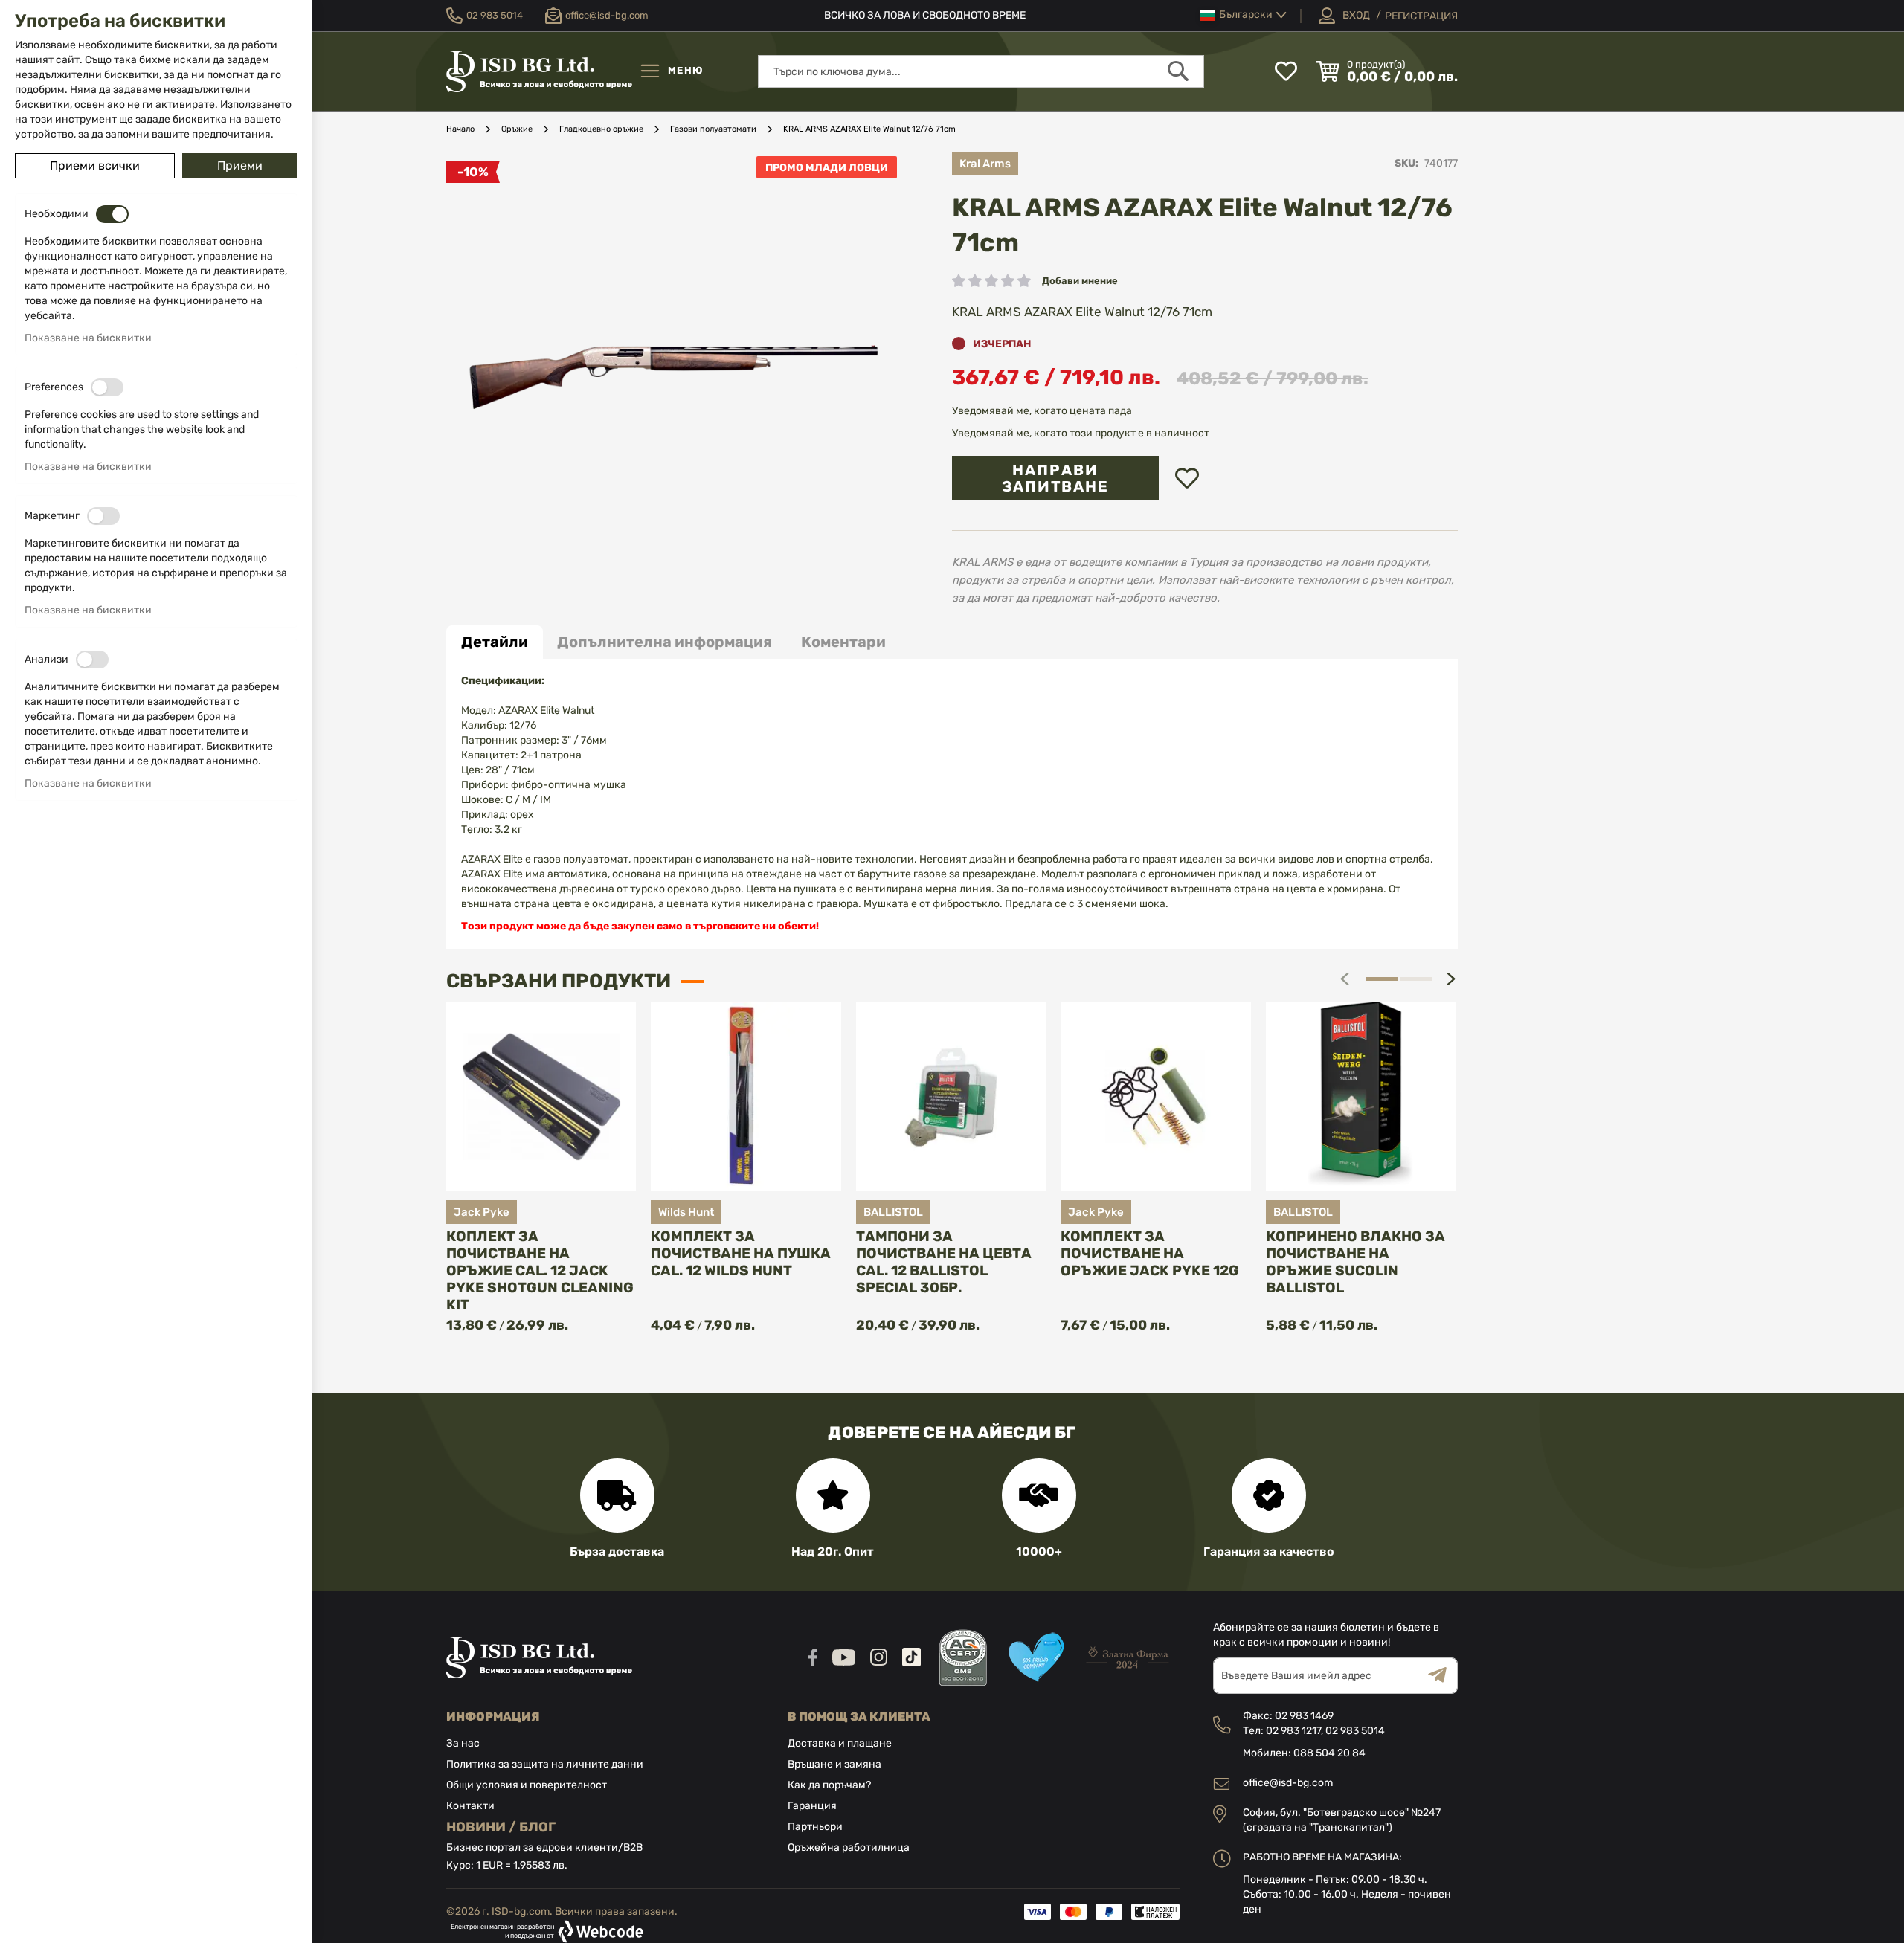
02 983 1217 (1293, 1731)
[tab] (495, 642)
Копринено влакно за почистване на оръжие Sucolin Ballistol (1355, 1262)
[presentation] (1451, 979)
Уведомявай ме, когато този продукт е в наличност (1081, 433)
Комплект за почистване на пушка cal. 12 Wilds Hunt (741, 1253)
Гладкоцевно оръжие (601, 129)
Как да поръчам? (829, 1785)
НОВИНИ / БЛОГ (501, 1827)
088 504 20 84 (1329, 1753)
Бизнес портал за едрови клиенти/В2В (544, 1847)
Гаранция (812, 1806)
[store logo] (539, 71)
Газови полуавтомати (713, 129)
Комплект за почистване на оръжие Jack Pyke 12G (1150, 1253)
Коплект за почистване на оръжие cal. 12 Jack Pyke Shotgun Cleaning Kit (540, 1270)
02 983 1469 (1304, 1716)
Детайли (495, 642)
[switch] (112, 214)
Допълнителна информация (665, 642)
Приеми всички (95, 165)
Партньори (815, 1827)
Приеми (240, 165)
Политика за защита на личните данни (545, 1764)
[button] (1244, 15)
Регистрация (1421, 16)
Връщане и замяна (834, 1764)
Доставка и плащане (840, 1743)
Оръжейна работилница (849, 1847)
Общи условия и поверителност (527, 1785)
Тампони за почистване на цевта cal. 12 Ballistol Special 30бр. (944, 1262)
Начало (460, 129)
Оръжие (517, 129)
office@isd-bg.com (1288, 1783)
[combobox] (981, 71)
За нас (463, 1743)
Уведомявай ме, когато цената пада (1042, 411)
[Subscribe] (1443, 1676)
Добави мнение (1080, 281)
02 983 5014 (1355, 1731)
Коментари (843, 642)
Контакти (470, 1806)
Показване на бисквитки (88, 338)
